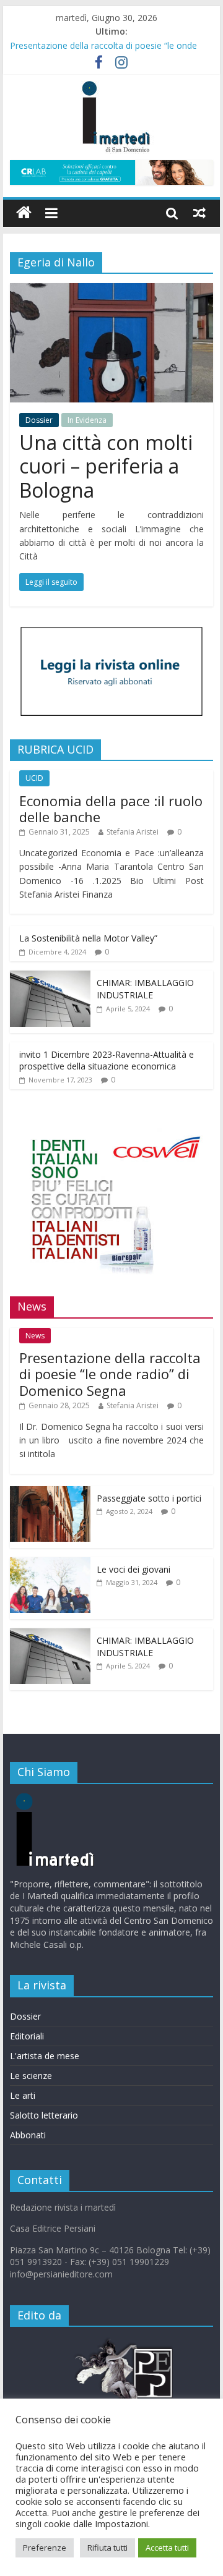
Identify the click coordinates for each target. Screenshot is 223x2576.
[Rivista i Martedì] (76, 1799)
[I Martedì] (24, 213)
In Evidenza (87, 420)
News (35, 1336)
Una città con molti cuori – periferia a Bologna (106, 466)
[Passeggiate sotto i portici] (50, 1493)
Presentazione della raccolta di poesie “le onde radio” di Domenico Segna (110, 1374)
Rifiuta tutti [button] (107, 2548)
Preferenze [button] (45, 2548)
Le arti (23, 2095)
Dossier (39, 420)
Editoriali (27, 2036)
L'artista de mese (45, 2056)
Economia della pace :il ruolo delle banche (111, 809)
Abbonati (28, 2135)
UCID (34, 778)
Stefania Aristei (133, 832)
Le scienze (31, 2076)
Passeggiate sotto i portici (149, 1498)
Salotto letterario (44, 2115)
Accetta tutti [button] (167, 2548)
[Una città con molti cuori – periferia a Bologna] (111, 291)
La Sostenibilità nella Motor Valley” (88, 938)
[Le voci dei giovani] (50, 1564)
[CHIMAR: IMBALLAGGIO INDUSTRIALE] (50, 977)
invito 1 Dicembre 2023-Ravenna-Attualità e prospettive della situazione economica (107, 1061)
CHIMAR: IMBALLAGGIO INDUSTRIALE (145, 989)
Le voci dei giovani (133, 1569)
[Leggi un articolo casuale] (199, 213)
